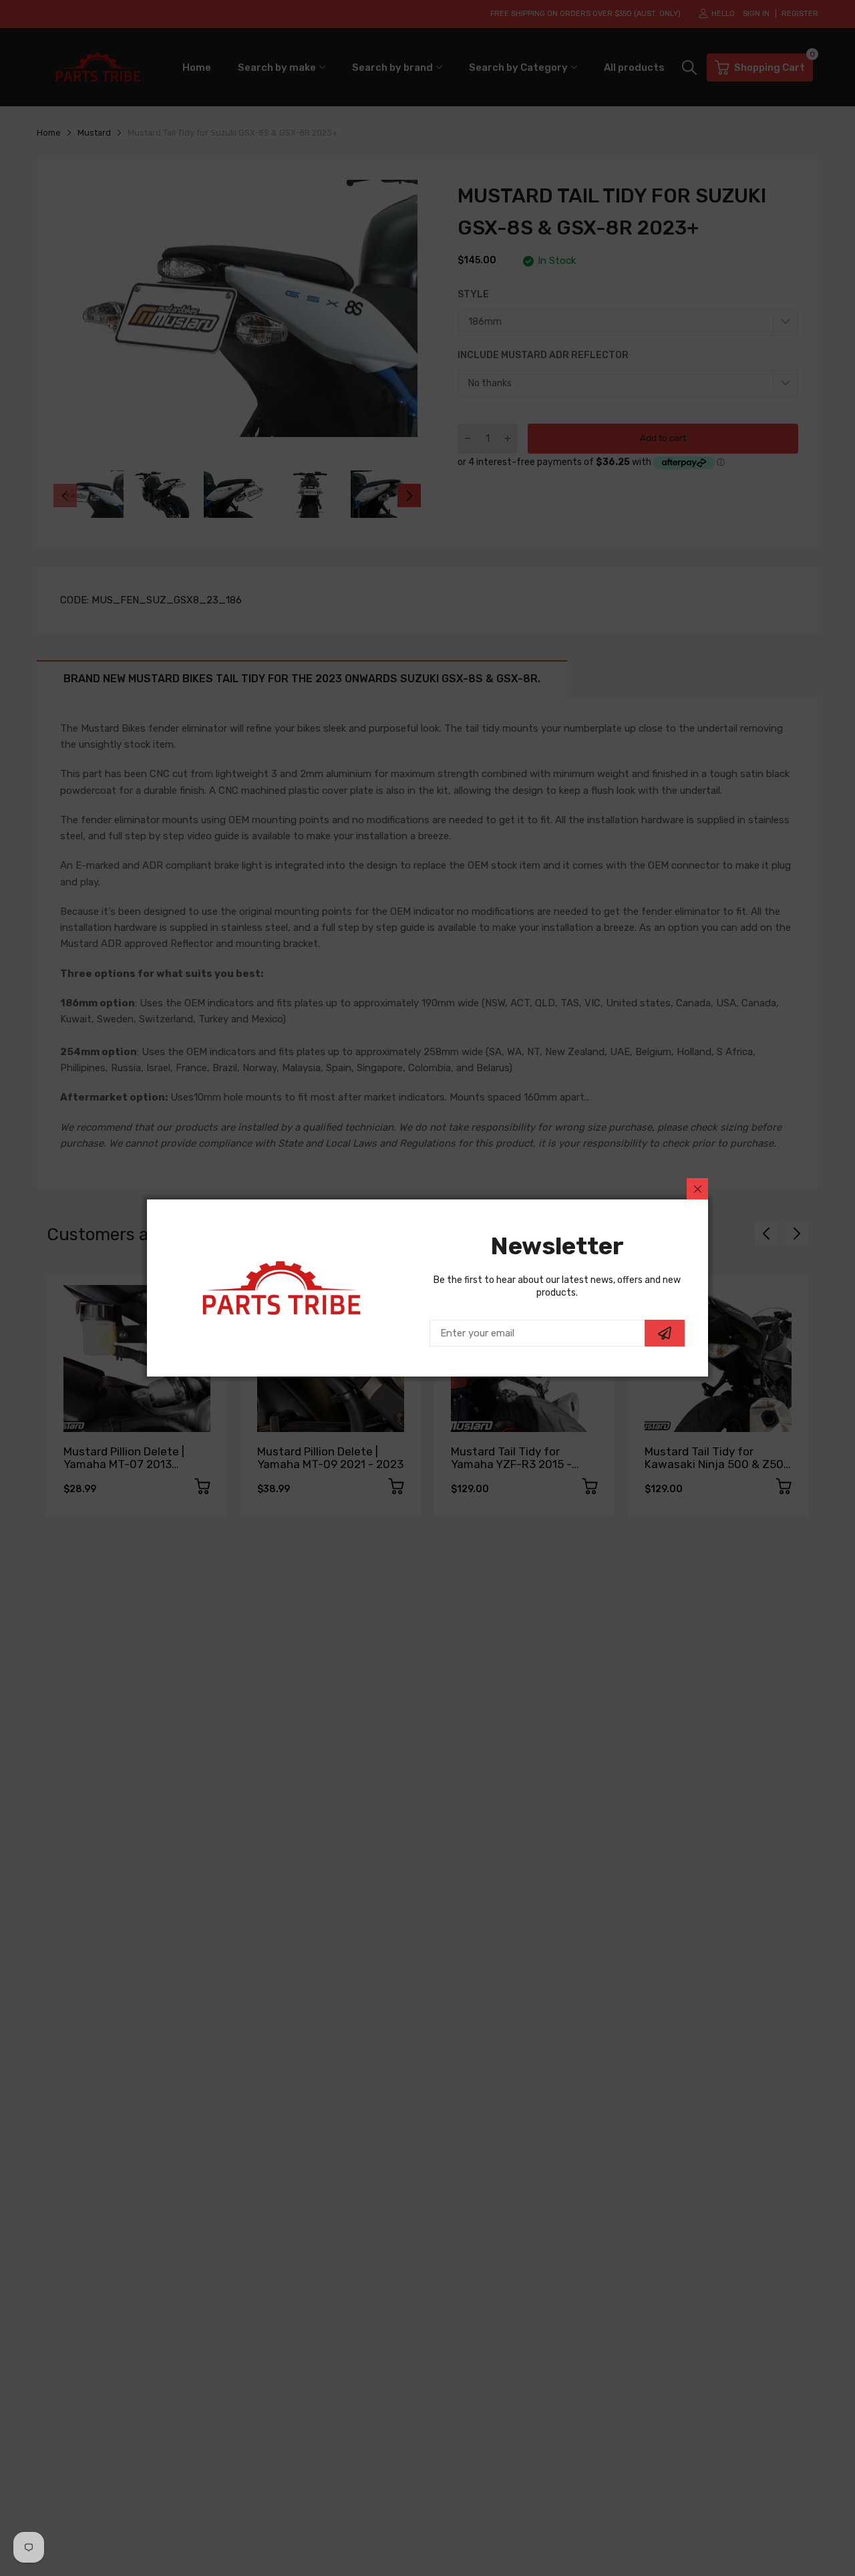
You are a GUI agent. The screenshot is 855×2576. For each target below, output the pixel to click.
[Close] (697, 1189)
